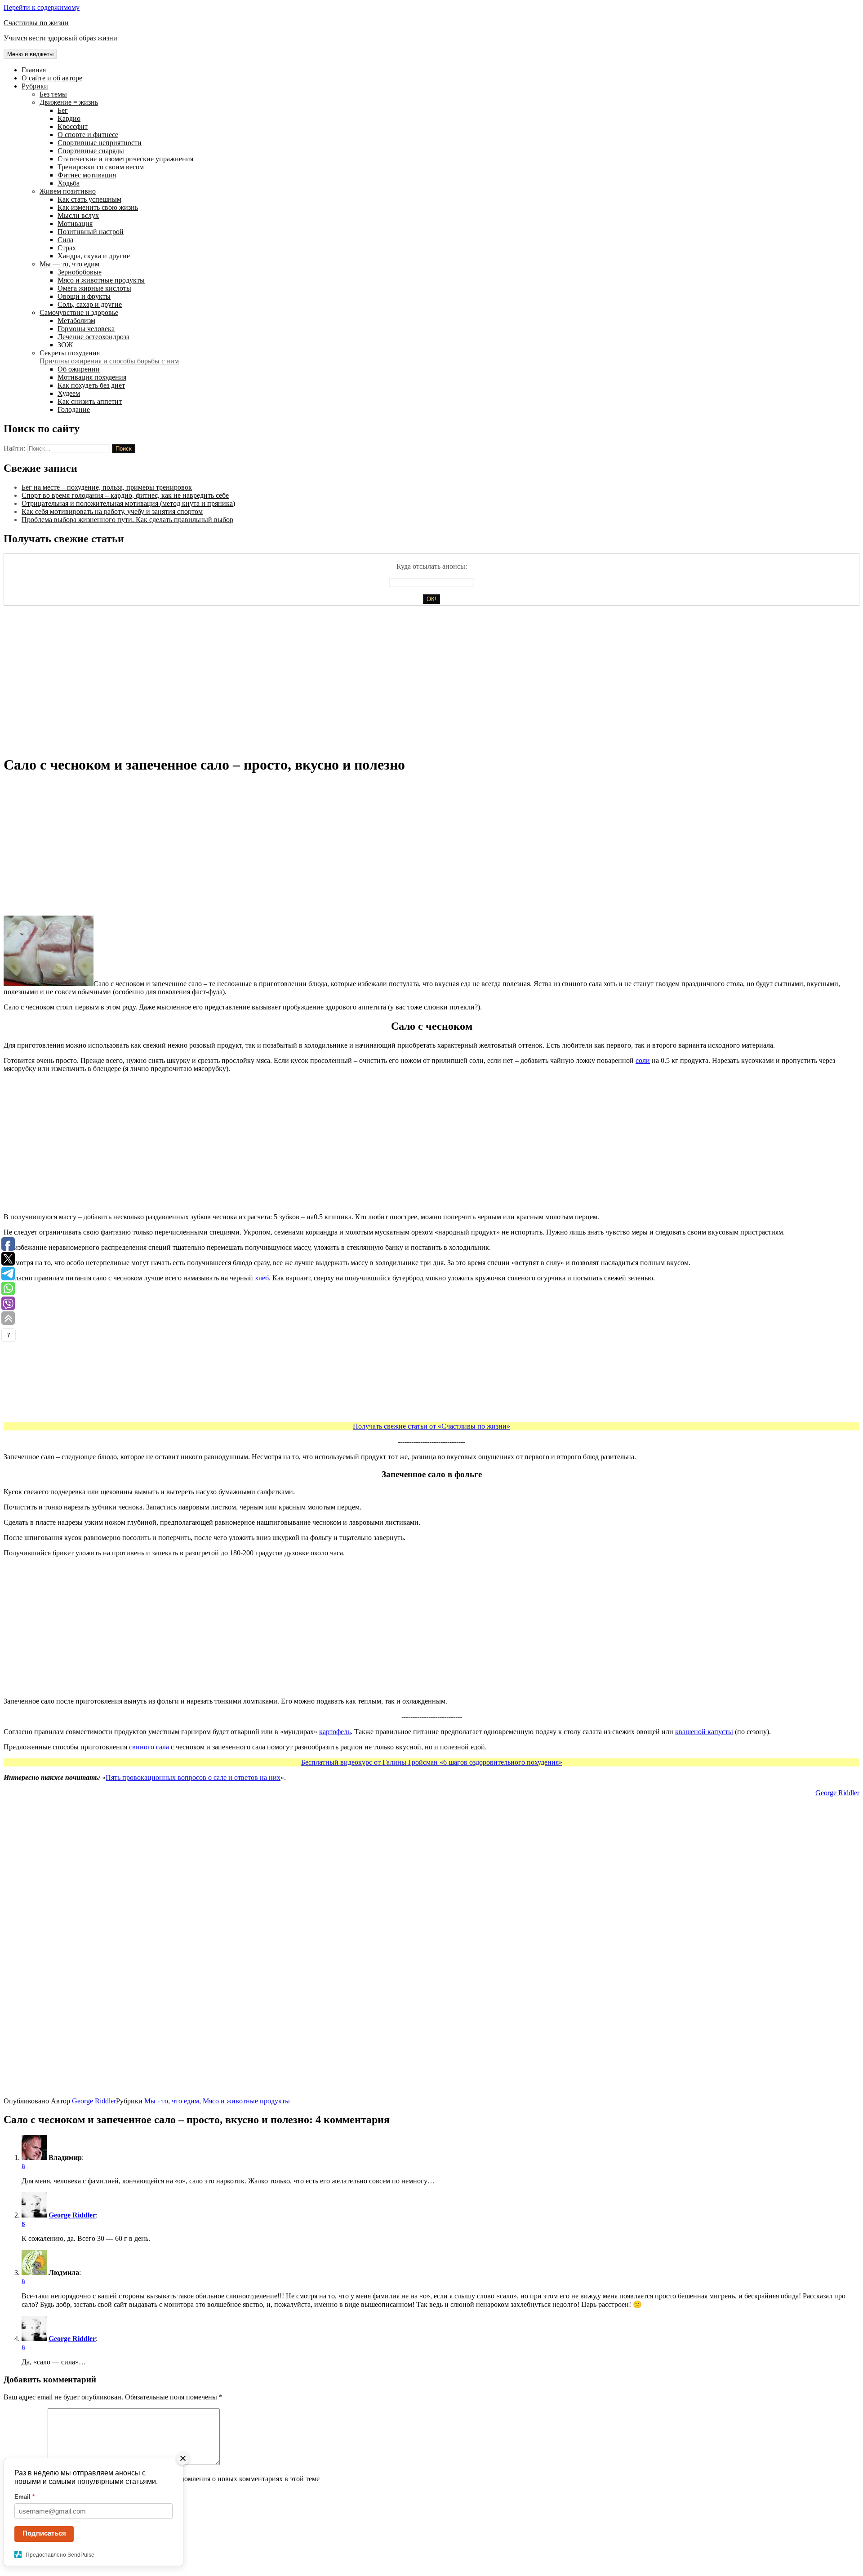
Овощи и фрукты (84, 296)
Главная (34, 70)
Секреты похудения (109, 357)
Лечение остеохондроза (93, 337)
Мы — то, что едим (69, 264)
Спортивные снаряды (91, 151)
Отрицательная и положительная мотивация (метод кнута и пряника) (128, 503)
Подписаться (44, 2533)
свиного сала (149, 1747)
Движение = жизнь (69, 102)
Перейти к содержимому (42, 7)
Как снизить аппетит (90, 401)
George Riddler (837, 1793)
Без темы (53, 94)
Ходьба (69, 183)
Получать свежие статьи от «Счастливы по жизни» (431, 1426)
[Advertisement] (273, 684)
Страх (67, 248)
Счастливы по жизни (36, 23)
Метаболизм (76, 321)
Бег (63, 110)
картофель (335, 1732)
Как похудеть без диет (91, 385)
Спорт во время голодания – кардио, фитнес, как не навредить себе (125, 495)
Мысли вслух (78, 215)
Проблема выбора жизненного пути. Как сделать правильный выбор (127, 520)
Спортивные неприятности (100, 143)
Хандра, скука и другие (94, 256)
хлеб (262, 1278)
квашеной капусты (704, 1732)
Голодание (74, 409)
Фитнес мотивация (87, 175)
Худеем (69, 393)
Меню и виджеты (30, 54)
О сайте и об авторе (52, 78)
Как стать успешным (89, 199)
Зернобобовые (80, 272)
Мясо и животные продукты (101, 280)
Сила (65, 240)
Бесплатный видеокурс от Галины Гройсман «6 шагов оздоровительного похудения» (432, 1762)
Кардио (69, 118)
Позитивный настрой (91, 232)
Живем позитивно (68, 191)
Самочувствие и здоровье (79, 312)
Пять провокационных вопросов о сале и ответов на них (193, 1777)
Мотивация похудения (92, 377)
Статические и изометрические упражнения (125, 159)
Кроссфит (73, 126)
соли (643, 1060)
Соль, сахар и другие (90, 304)
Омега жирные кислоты (94, 288)
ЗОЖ (65, 345)
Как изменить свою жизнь (98, 207)
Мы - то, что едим (172, 2101)
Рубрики (35, 86)
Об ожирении (79, 369)
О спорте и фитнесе (88, 135)
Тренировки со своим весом (101, 167)
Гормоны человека (86, 329)
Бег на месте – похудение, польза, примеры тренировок (107, 487)
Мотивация (75, 224)
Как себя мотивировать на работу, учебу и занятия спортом (112, 511)
